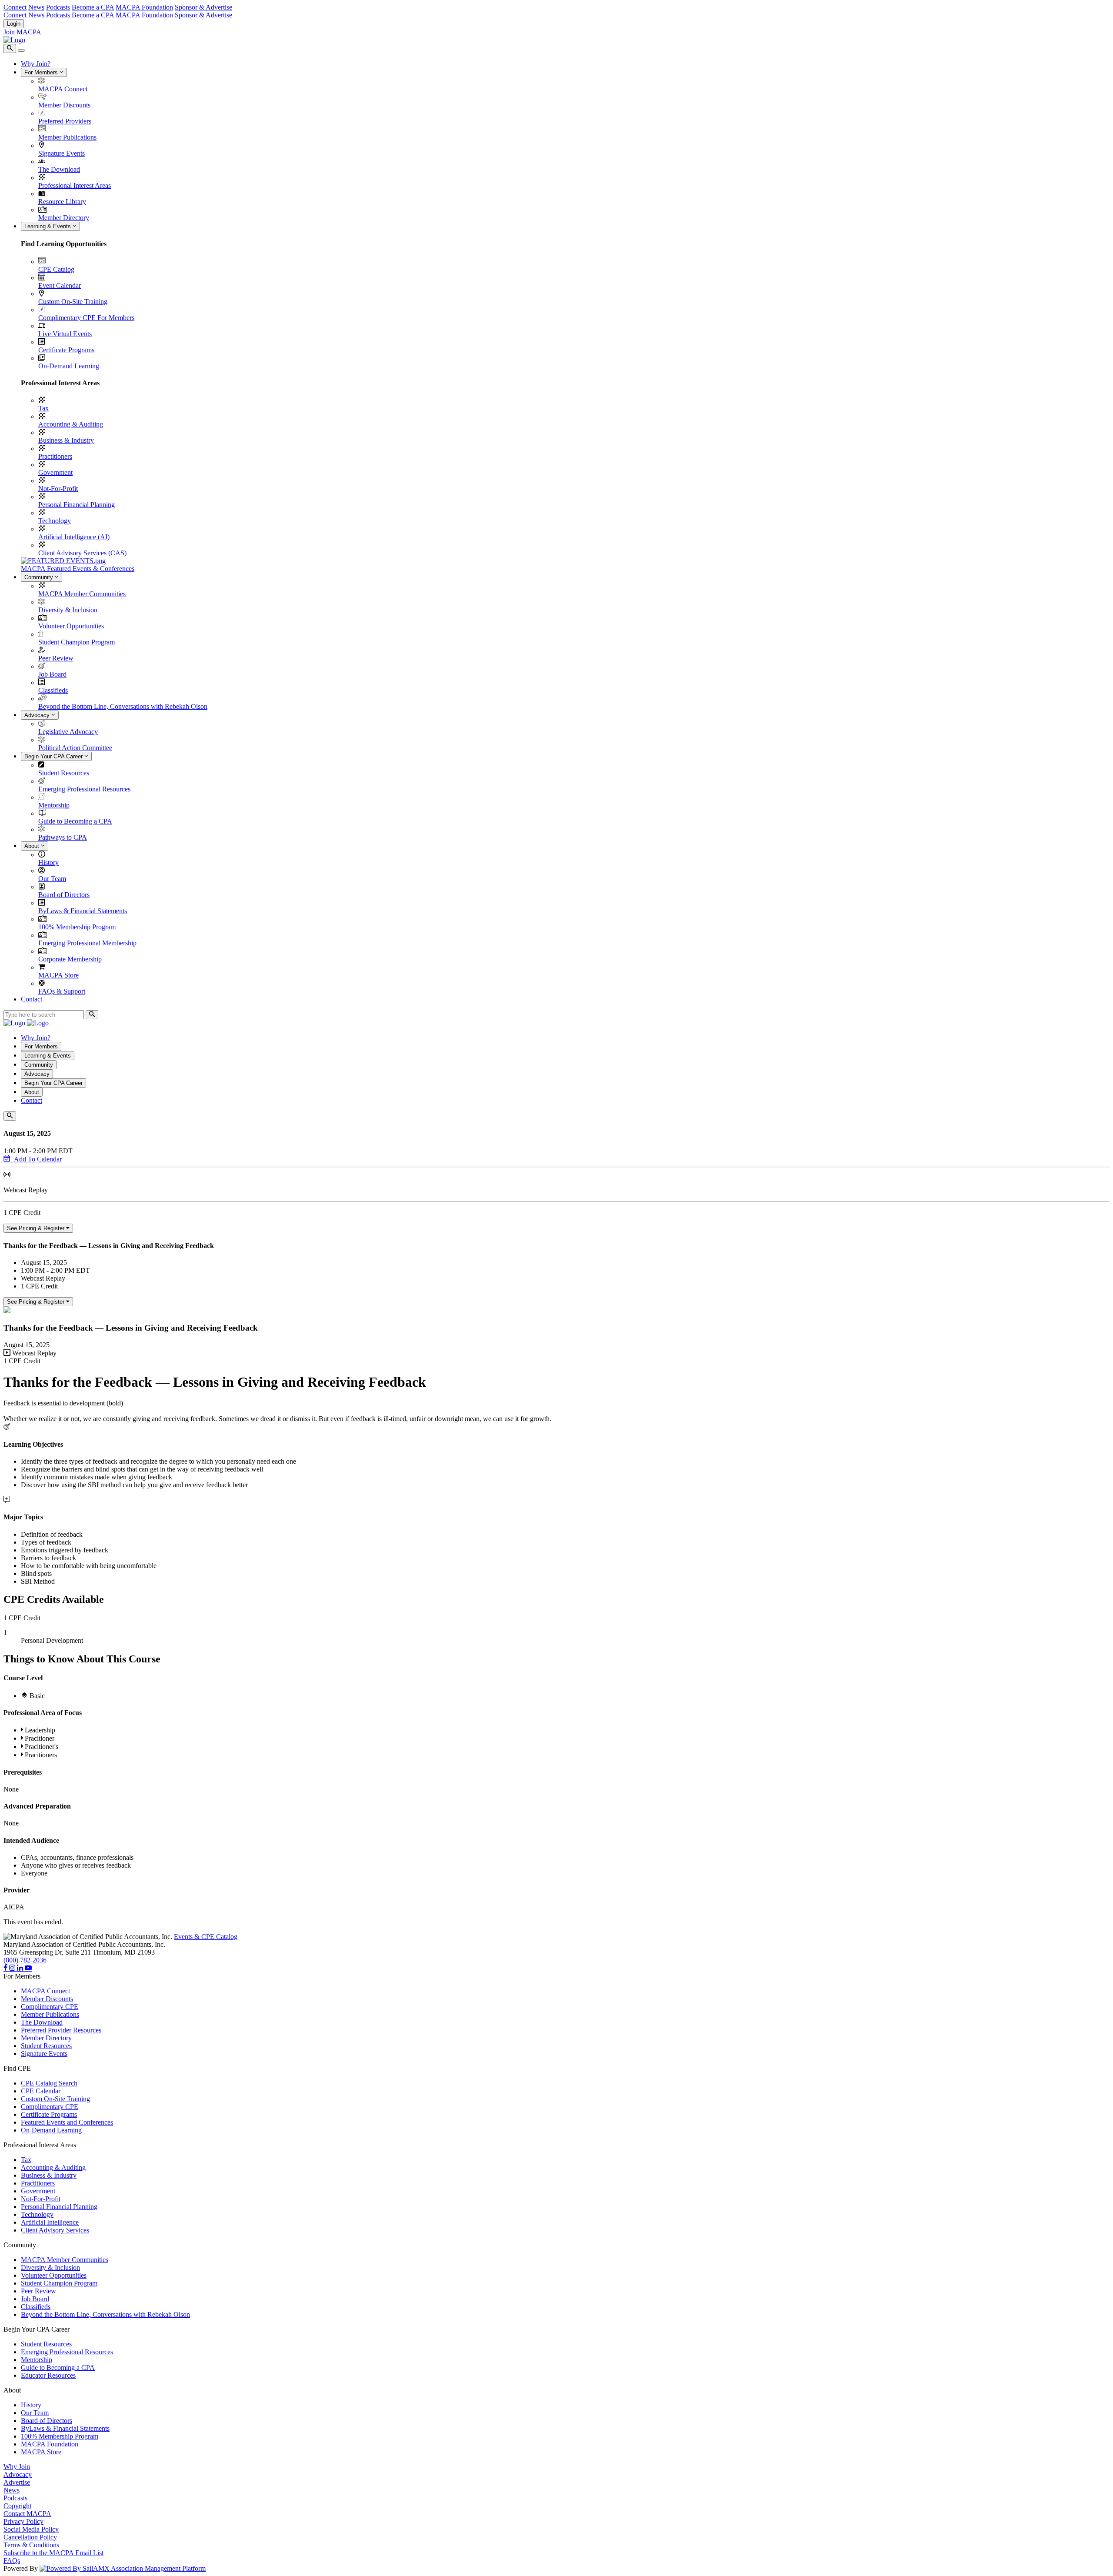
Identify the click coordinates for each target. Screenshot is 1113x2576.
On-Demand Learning (69, 366)
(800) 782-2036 (25, 1960)
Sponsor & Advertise (203, 7)
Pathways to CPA (63, 837)
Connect (15, 7)
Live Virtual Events (65, 334)
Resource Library (62, 202)
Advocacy (38, 715)
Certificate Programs (66, 350)
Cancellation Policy (30, 2537)
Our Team (52, 879)
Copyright (17, 2506)
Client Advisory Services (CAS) (82, 553)
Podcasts (58, 7)
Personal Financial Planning (77, 505)
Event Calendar (60, 285)
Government (55, 472)
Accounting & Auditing (71, 424)
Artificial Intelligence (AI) (74, 537)
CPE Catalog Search (49, 2083)
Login (14, 24)
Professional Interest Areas (75, 185)
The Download (59, 169)
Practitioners (55, 456)
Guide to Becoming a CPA (75, 821)
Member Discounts (64, 105)
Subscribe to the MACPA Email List (53, 2553)
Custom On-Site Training (73, 302)
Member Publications (67, 137)
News (36, 7)
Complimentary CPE (50, 2007)
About (33, 846)
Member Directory (64, 218)
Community (40, 577)
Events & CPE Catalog (206, 1937)
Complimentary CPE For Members (86, 318)
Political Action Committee (75, 748)
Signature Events (62, 153)
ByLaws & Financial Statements (83, 911)
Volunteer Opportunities (71, 626)
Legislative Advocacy (68, 732)
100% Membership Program (77, 927)
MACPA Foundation (144, 7)
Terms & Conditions (31, 2545)
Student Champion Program (77, 642)
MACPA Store (58, 975)
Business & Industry (66, 440)
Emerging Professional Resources (84, 789)
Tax (43, 408)
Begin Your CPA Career (54, 756)
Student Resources (64, 773)
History (48, 863)
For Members (42, 72)
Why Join (17, 2467)
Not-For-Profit (58, 489)
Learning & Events (48, 226)
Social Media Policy (31, 2529)
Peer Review (56, 658)
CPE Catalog (56, 269)
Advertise (17, 2482)
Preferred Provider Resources (61, 2030)
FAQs (12, 2561)
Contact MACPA (27, 2514)
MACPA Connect (63, 89)
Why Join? (36, 64)
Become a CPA (93, 7)
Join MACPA (22, 32)
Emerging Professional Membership (87, 943)
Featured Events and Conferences (67, 2122)
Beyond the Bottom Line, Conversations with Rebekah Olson (123, 706)
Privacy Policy (23, 2521)
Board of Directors (64, 895)
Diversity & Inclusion (68, 610)
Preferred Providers (65, 121)
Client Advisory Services (55, 2230)
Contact (32, 999)
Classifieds (53, 690)
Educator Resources (48, 2375)
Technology (55, 521)
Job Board (52, 674)
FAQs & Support (62, 991)
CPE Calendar (41, 2091)
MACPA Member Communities (82, 594)
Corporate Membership (70, 959)
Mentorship (54, 805)
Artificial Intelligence (50, 2222)
